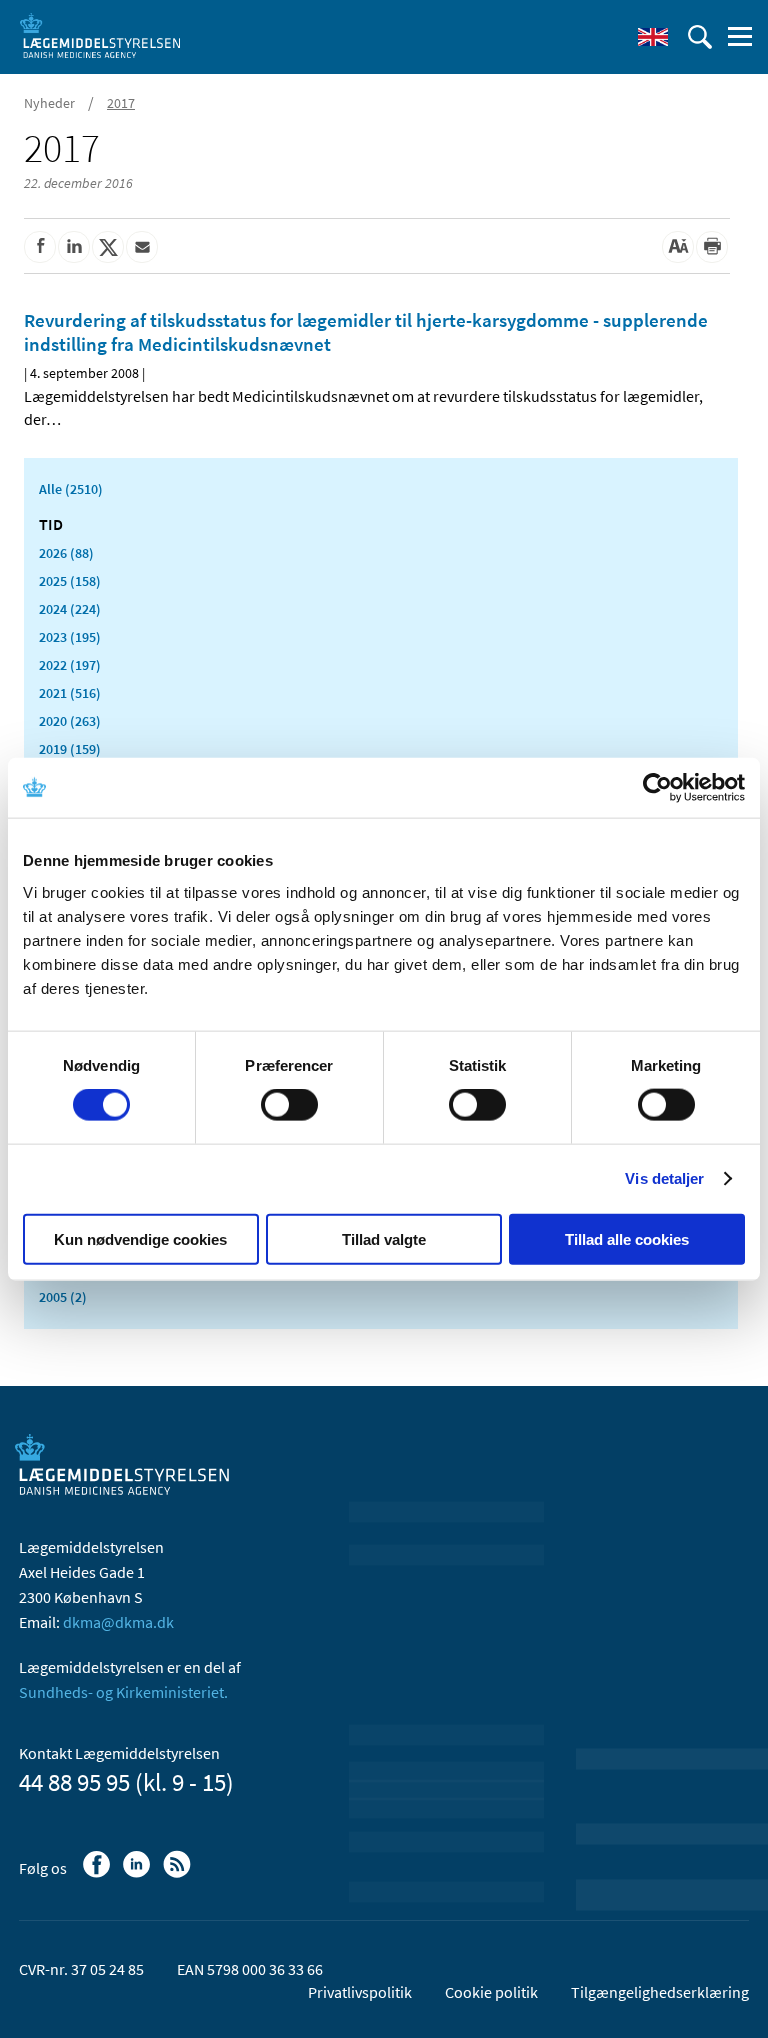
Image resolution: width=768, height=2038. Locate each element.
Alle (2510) (71, 489)
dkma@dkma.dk (118, 1622)
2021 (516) (70, 693)
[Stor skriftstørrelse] (678, 247)
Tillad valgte (384, 1238)
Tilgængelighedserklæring (660, 1992)
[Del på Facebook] (40, 247)
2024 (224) (70, 609)
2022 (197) (70, 665)
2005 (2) (63, 1297)
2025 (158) (70, 581)
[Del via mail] (142, 247)
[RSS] (178, 1874)
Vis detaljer (664, 1178)
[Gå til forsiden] (100, 35)
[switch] (289, 1105)
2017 (121, 103)
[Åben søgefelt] (700, 37)
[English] (653, 37)
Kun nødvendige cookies (140, 1238)
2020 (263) (70, 721)
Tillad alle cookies (627, 1238)
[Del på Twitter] (108, 247)
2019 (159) (70, 749)
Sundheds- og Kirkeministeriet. (123, 1692)
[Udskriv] (712, 247)
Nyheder (49, 103)
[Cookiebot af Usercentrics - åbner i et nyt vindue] (657, 788)
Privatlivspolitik (360, 1992)
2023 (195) (70, 637)
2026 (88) (66, 553)
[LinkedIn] (138, 1874)
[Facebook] (98, 1874)
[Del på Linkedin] (74, 247)
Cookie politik (491, 1992)
